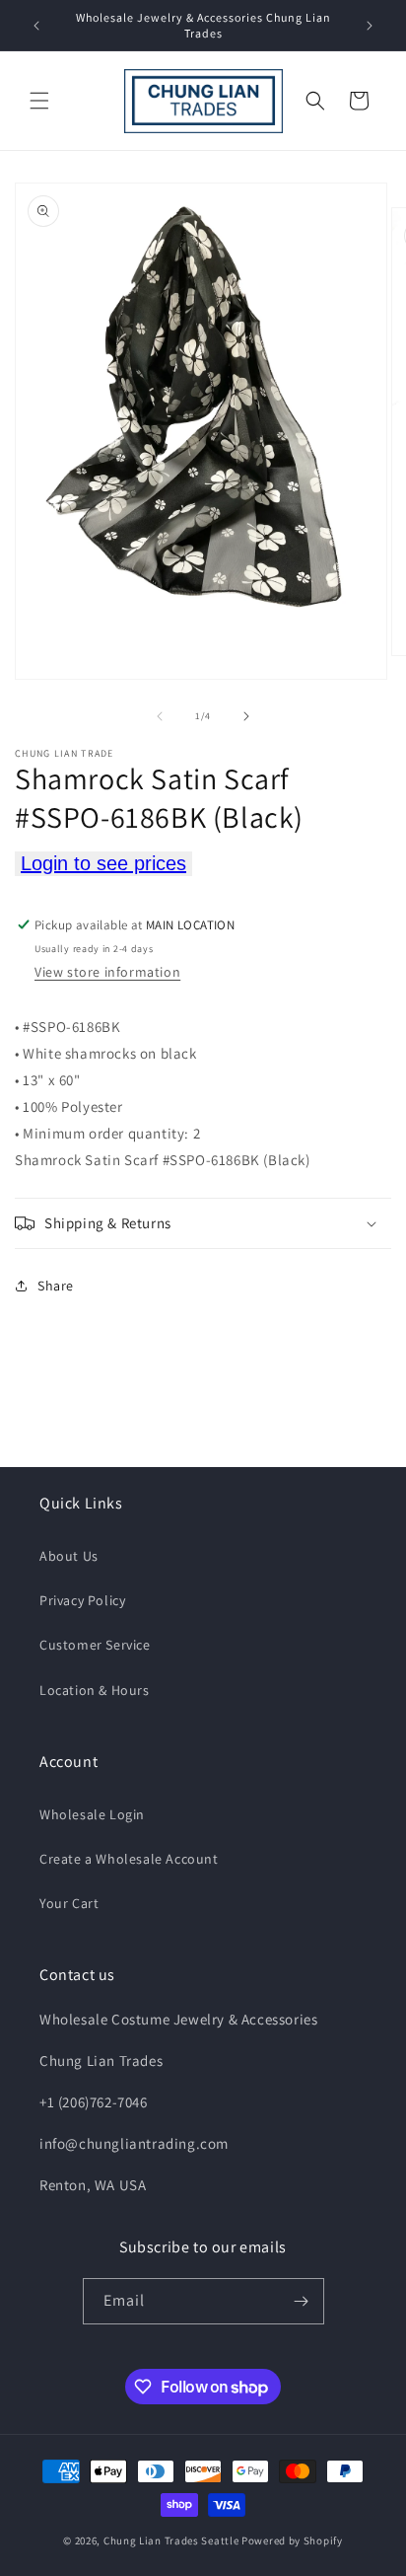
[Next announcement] (370, 26)
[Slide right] (246, 716)
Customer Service (95, 1645)
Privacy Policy (82, 1600)
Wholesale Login (92, 1814)
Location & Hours (95, 1690)
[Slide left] (160, 716)
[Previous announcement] (36, 26)
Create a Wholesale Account (129, 1859)
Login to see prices (103, 863)
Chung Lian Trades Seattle (171, 2540)
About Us (69, 1556)
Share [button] (56, 1286)
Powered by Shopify (292, 2540)
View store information (107, 972)
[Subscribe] (302, 2301)
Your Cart (69, 1903)
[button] (39, 101)
